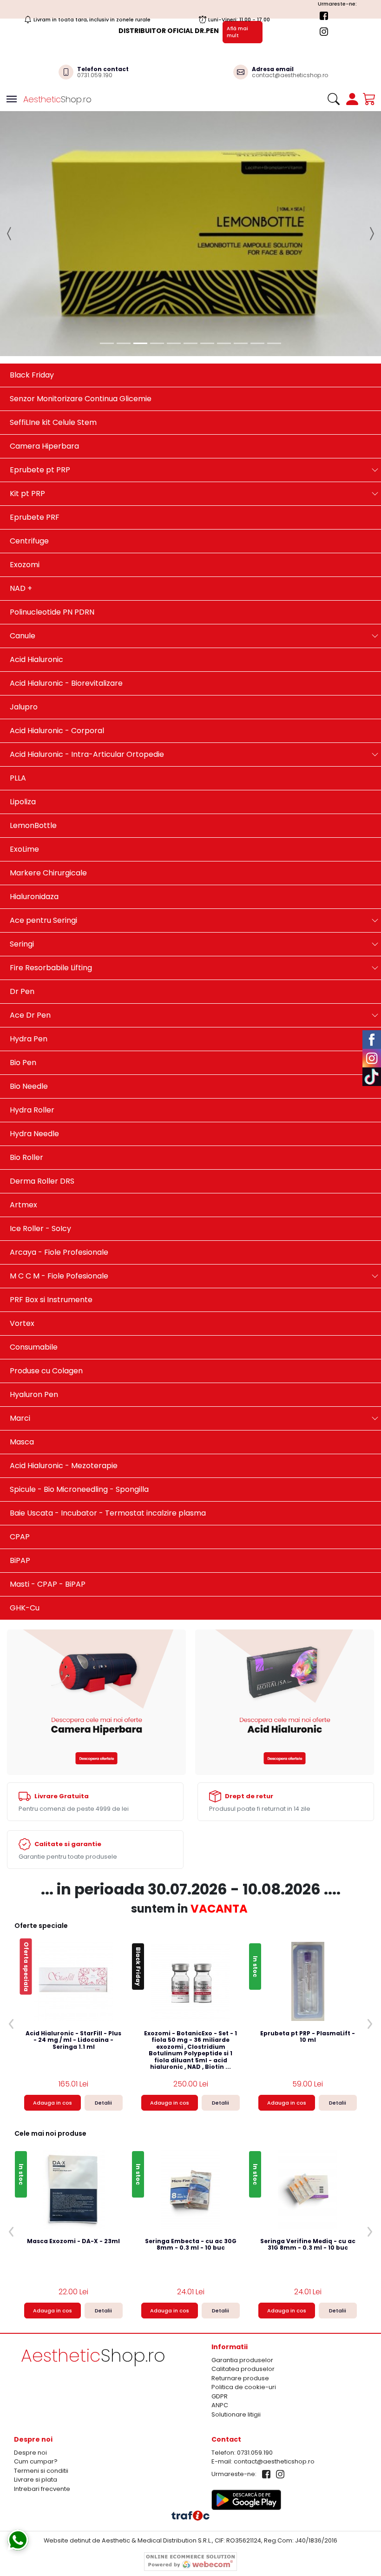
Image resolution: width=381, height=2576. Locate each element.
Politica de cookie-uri (244, 2284)
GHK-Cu (25, 1505)
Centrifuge (29, 438)
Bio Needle (29, 983)
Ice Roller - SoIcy (40, 1125)
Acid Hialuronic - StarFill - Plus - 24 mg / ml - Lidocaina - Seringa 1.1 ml (73, 1938)
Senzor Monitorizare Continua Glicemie (81, 295)
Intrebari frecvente (42, 2386)
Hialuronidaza (34, 793)
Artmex (23, 1102)
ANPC (220, 2302)
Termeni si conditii (41, 2368)
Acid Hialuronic (36, 556)
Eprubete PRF (35, 414)
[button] (10, 182)
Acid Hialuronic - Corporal (57, 627)
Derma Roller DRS (42, 1078)
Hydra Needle (34, 1030)
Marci (20, 1315)
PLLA (18, 675)
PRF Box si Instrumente (51, 1196)
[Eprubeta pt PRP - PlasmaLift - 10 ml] (308, 1879)
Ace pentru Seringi (43, 817)
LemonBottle (33, 722)
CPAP (20, 1434)
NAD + (21, 485)
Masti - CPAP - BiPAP (48, 1481)
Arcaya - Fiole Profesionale (59, 1149)
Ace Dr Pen (30, 912)
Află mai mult (237, 32)
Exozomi (25, 461)
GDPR (220, 2293)
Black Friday (32, 272)
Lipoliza (23, 699)
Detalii (103, 2000)
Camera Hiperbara (44, 343)
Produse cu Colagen (46, 1268)
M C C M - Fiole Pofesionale (59, 1173)
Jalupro (24, 604)
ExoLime (24, 746)
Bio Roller (26, 1054)
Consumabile (34, 1244)
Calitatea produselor (243, 2266)
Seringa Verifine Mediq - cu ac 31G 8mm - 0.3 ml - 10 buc (308, 2142)
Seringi (22, 841)
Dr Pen (22, 888)
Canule (23, 533)
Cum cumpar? (36, 2359)
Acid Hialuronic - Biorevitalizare (66, 580)
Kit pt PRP (27, 390)
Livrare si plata (36, 2377)
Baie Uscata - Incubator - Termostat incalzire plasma (108, 1410)
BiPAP (20, 1457)
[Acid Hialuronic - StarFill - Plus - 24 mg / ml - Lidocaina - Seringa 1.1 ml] (73, 1879)
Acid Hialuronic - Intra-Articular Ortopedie (87, 651)
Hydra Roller (32, 1007)
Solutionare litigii (236, 2311)
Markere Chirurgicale (48, 770)
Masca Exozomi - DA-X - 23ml (73, 2139)
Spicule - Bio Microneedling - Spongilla (79, 1386)
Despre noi (30, 2350)
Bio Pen (23, 959)
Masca (22, 1339)
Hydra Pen (29, 936)
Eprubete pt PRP (40, 367)
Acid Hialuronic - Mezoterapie (64, 1362)
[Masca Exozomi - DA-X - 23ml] (74, 2086)
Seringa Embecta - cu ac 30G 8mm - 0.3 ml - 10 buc (191, 2142)
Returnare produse (240, 2275)
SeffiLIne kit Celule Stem (53, 319)
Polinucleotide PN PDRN (52, 509)
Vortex (22, 1220)
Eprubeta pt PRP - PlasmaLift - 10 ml (308, 1934)
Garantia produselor (242, 2257)
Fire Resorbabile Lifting (51, 864)
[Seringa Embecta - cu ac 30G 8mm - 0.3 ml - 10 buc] (190, 2086)
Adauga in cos (53, 2000)
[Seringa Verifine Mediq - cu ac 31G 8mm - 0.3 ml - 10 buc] (308, 2086)
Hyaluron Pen (34, 1291)
